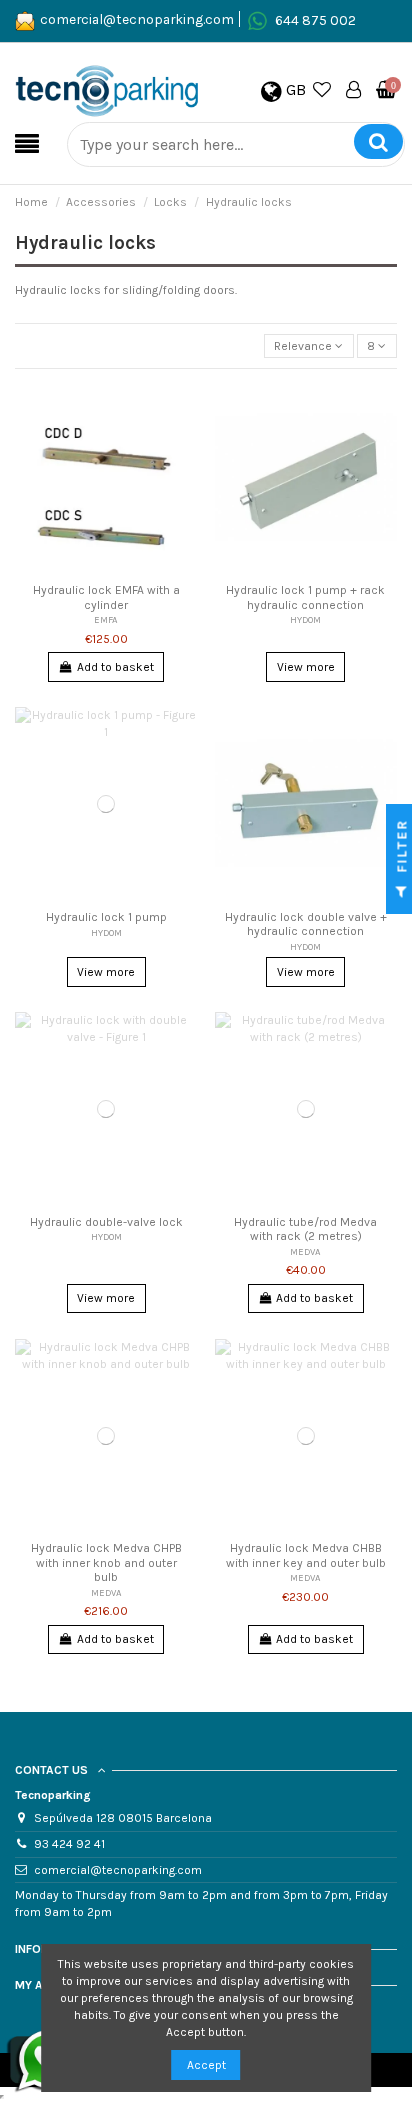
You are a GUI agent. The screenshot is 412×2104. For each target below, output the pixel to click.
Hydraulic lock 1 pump (106, 917)
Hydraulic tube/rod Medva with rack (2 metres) (305, 1229)
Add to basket (115, 667)
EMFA (106, 619)
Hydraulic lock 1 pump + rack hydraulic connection (305, 597)
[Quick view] (183, 441)
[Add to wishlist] (183, 408)
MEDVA (305, 1251)
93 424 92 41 (69, 1844)
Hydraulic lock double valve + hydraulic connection (306, 924)
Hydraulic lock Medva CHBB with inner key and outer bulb (306, 1555)
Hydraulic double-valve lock (106, 1222)
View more (306, 667)
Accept (206, 2065)
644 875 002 (315, 19)
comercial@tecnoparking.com (137, 19)
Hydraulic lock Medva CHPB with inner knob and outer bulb (106, 1562)
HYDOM (305, 619)
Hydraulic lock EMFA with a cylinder (106, 597)
